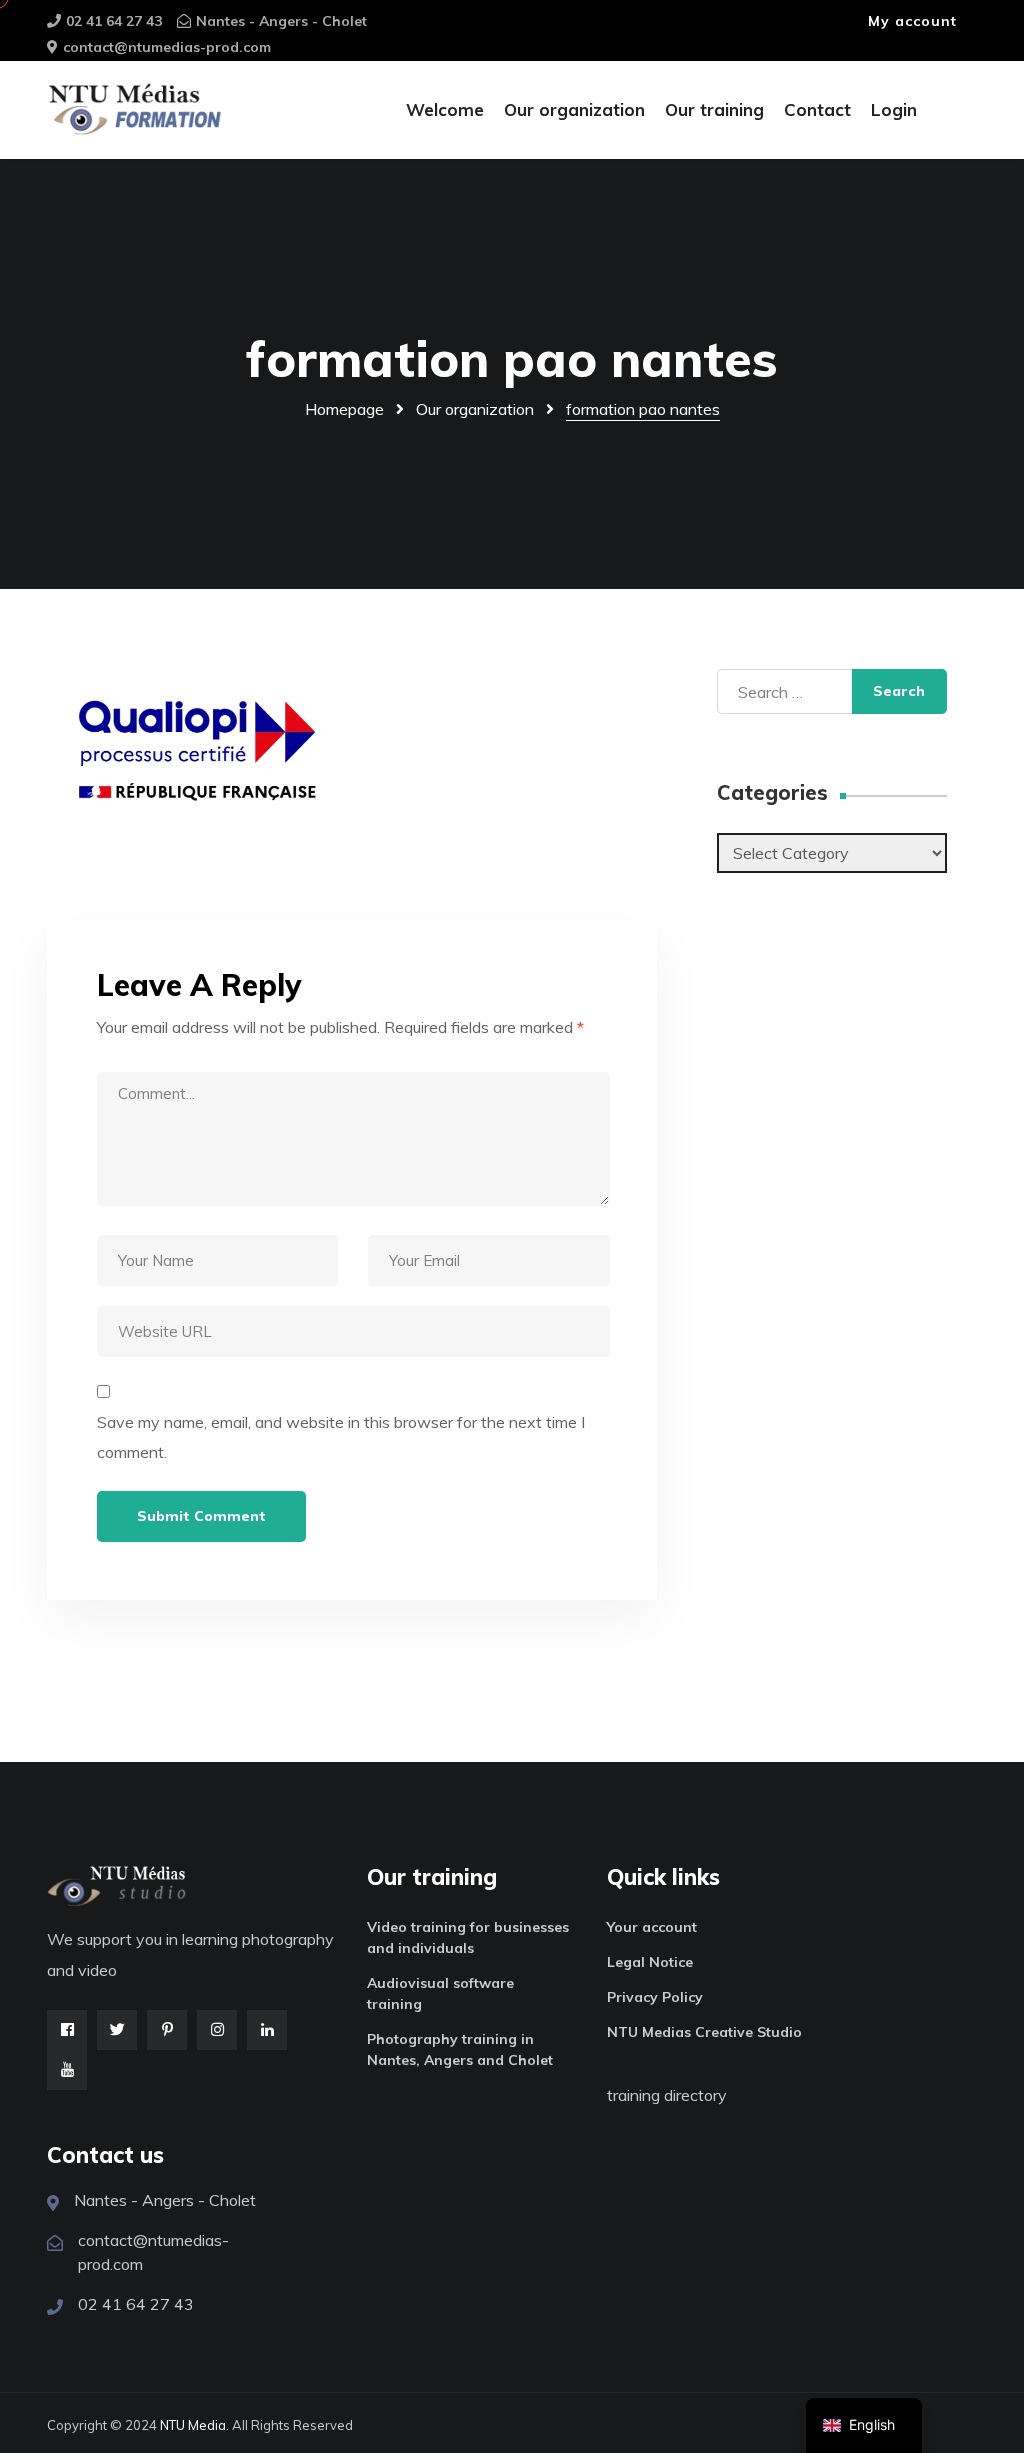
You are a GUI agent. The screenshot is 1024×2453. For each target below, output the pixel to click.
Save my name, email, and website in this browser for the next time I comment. (341, 1437)
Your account (652, 1927)
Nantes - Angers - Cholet (281, 21)
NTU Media (193, 2425)
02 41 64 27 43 (114, 21)
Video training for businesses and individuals (468, 1937)
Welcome (445, 109)
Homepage (344, 409)
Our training (714, 109)
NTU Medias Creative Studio (704, 2032)
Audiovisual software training (440, 1993)
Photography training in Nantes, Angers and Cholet (460, 2049)
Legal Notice (650, 1962)
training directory (667, 2095)
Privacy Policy (655, 1997)
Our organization (574, 109)
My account (912, 21)
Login (894, 109)
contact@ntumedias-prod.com (167, 47)
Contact (817, 109)
